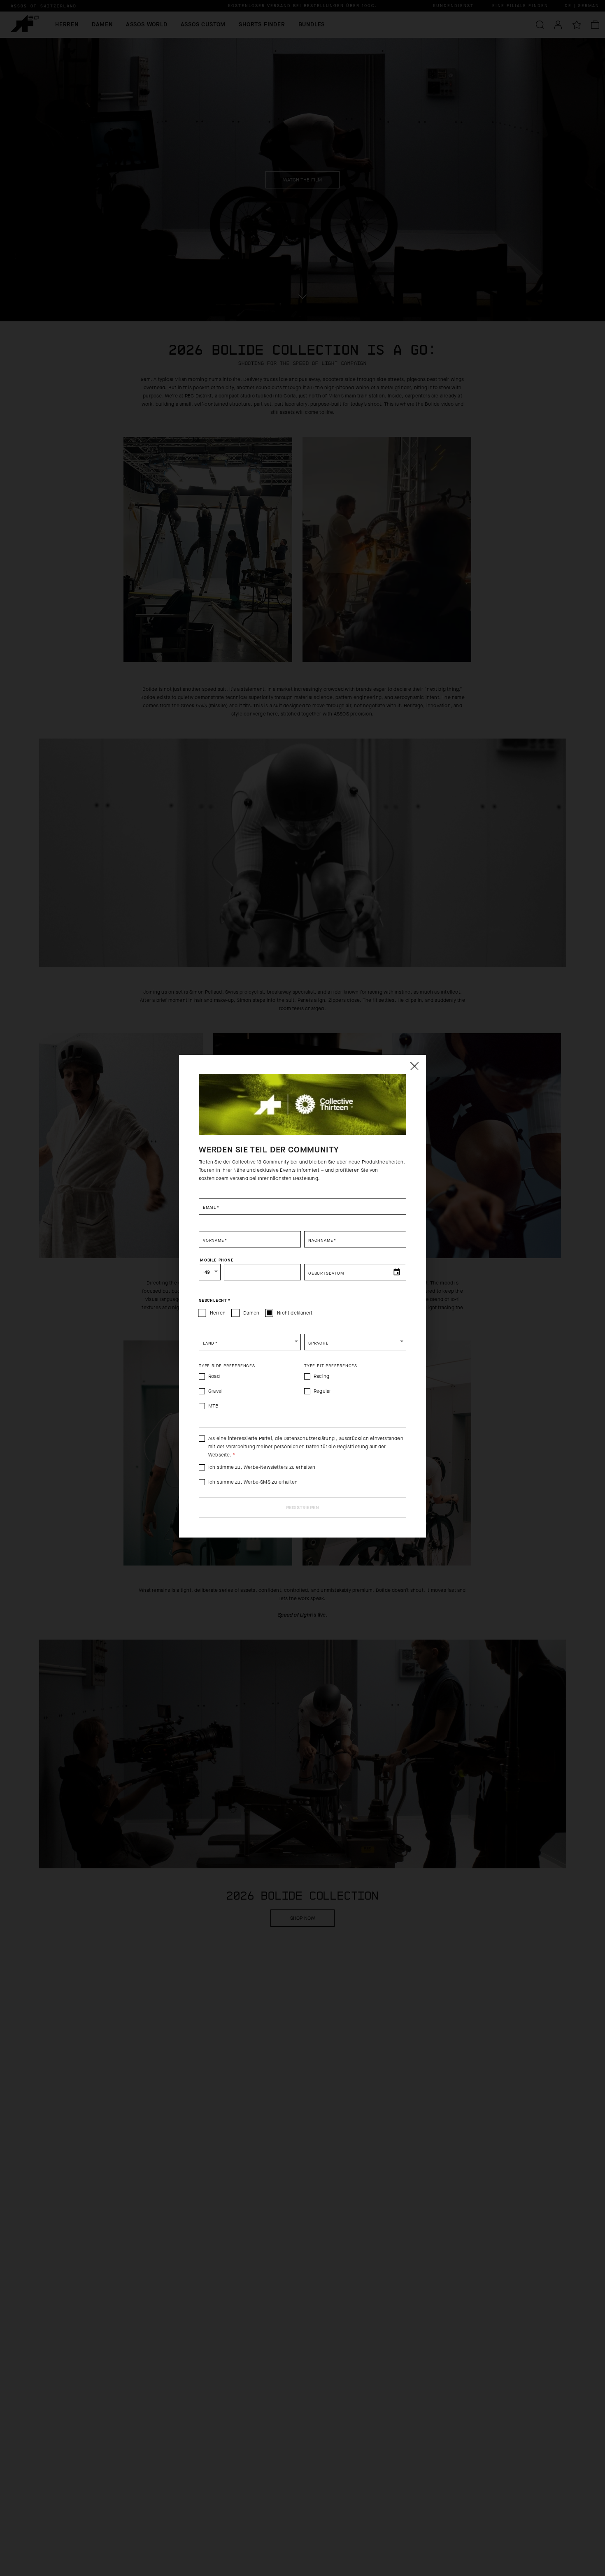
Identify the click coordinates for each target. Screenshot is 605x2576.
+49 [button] (206, 1272)
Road (214, 1376)
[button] (250, 1342)
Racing (321, 1376)
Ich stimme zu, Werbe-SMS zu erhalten (253, 1482)
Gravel (215, 1391)
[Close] (414, 1066)
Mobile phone (217, 1260)
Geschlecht (215, 1301)
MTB (214, 1406)
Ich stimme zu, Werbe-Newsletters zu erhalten (262, 1467)
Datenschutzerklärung (310, 1438)
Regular (322, 1391)
